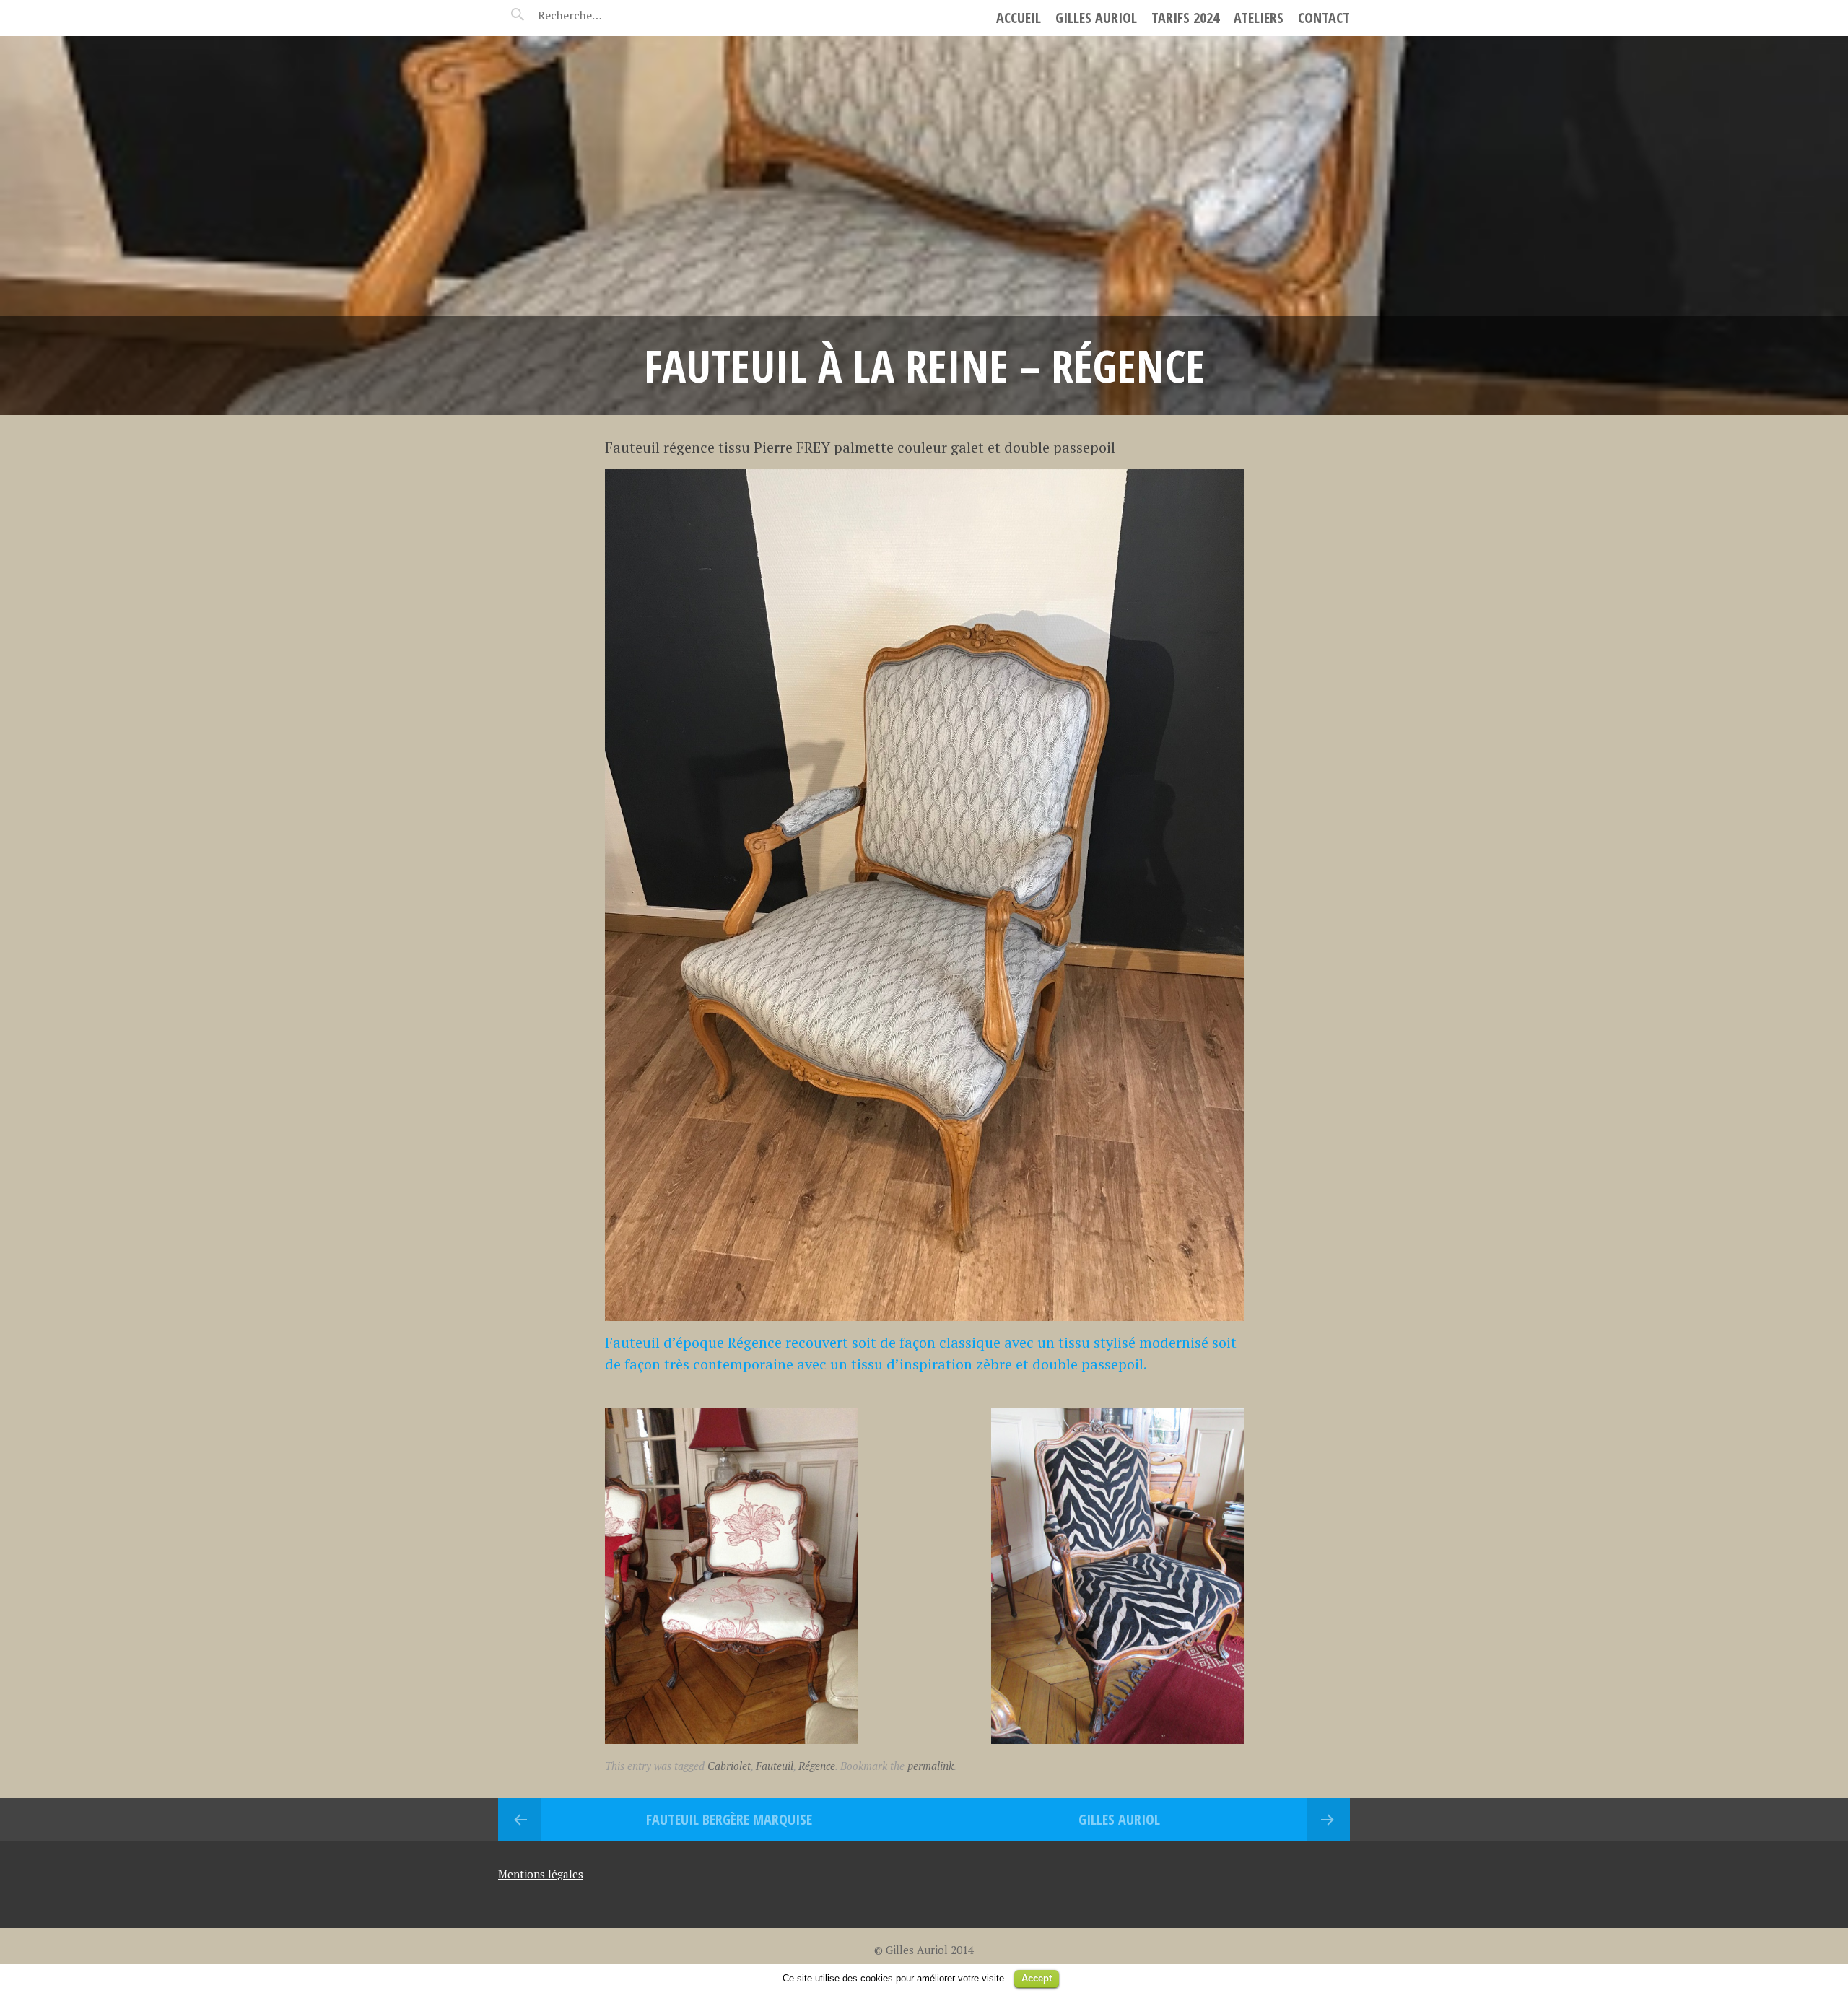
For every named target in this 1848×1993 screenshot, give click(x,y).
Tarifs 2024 (1185, 18)
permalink (930, 1766)
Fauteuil (775, 1766)
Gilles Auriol (1096, 18)
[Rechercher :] (597, 15)
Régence (817, 1766)
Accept (1037, 1978)
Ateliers (1259, 18)
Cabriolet (729, 1766)
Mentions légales (541, 1874)
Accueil (1019, 18)
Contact (1324, 18)
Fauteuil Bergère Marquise (729, 1819)
